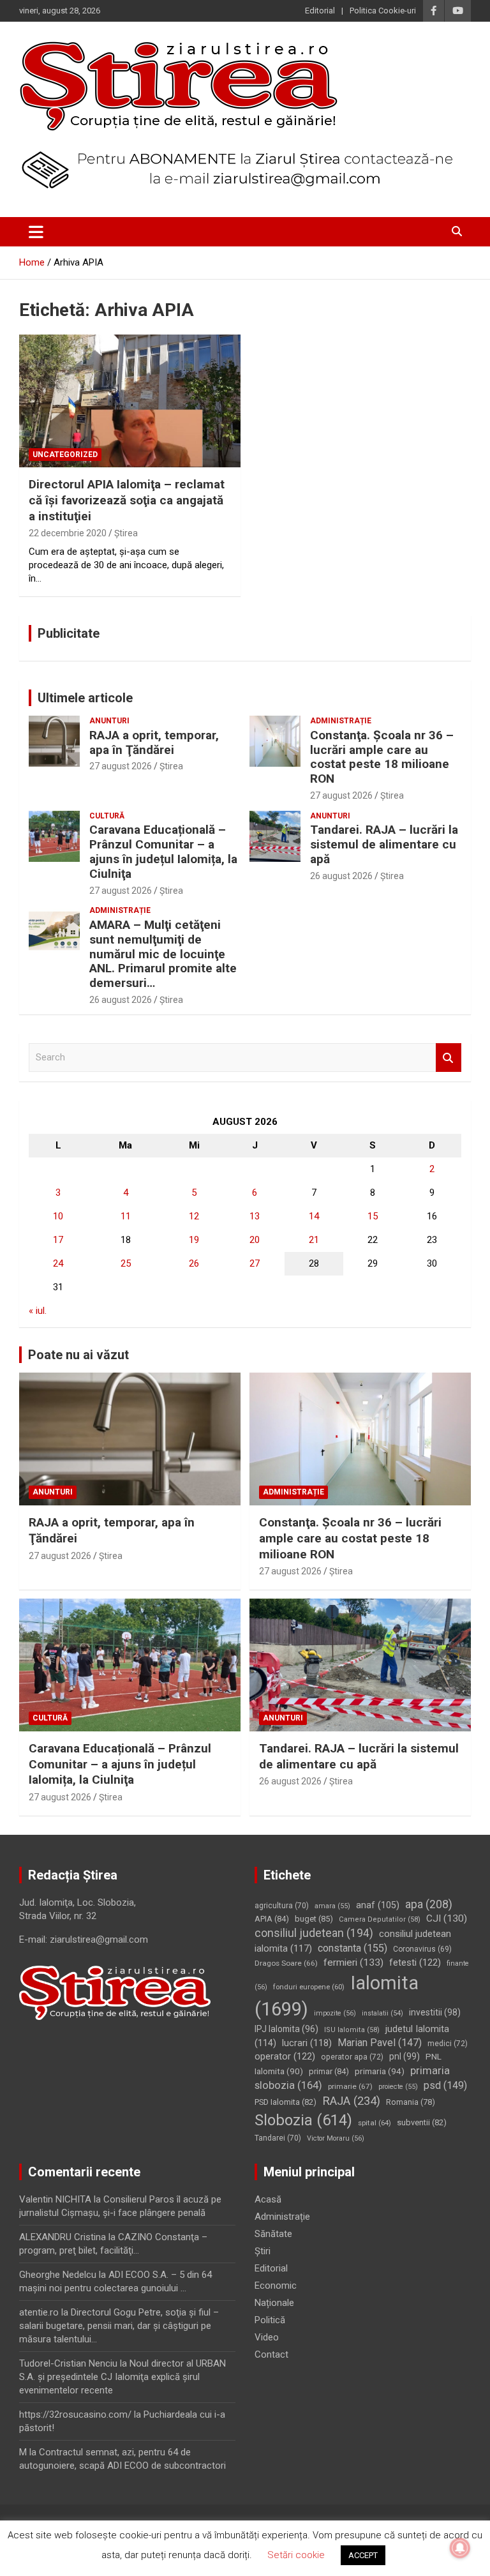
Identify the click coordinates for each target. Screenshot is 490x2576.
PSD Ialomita (286, 2102)
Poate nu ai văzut (78, 1355)
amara (332, 1906)
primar (329, 2071)
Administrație (341, 721)
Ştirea (126, 533)
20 (255, 1240)
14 (314, 1216)
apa (429, 1904)
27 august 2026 (121, 766)
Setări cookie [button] (296, 2555)
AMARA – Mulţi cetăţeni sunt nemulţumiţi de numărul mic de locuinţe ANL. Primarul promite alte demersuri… (163, 954)
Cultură (107, 816)
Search (449, 1058)
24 (58, 1263)
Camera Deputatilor (380, 1919)
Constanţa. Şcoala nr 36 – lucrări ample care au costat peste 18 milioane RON (382, 757)
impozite (335, 2013)
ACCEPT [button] (363, 2555)
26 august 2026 (341, 876)
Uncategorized (65, 455)
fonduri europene (309, 1987)
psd (445, 2085)
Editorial (320, 11)
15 (373, 1216)
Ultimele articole (85, 698)
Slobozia (303, 2120)
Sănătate (273, 2234)
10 (58, 1216)
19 (194, 1240)
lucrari (307, 2043)
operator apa (352, 2057)
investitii (435, 2012)
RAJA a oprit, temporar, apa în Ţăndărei (154, 742)
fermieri (353, 1962)
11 (126, 1216)
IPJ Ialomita (286, 2029)
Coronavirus (422, 1949)
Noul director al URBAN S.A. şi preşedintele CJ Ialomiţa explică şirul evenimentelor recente (122, 2377)
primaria (380, 2071)
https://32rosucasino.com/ (75, 2414)
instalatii (382, 2013)
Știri (263, 2251)
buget (314, 1919)
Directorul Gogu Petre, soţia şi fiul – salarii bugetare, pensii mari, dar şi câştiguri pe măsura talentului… (119, 2326)
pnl (405, 2056)
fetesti (415, 1962)
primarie (350, 2086)
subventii (422, 2122)
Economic (276, 2286)
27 (255, 1263)
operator (285, 2056)
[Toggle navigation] (36, 232)
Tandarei (278, 2138)
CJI (447, 1918)
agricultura (282, 1906)
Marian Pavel (380, 2043)
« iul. (38, 1311)
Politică (270, 2320)
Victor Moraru (336, 2138)
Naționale (274, 2303)
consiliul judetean (314, 1933)
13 (255, 1216)
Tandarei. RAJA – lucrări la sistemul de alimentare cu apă (384, 844)
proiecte (398, 2087)
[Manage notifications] (460, 2548)
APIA (272, 1919)
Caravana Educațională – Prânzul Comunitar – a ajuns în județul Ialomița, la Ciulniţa (163, 851)
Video (267, 2337)
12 (194, 1216)
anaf (378, 1905)
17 (58, 1240)
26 (194, 1263)
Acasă (268, 2199)
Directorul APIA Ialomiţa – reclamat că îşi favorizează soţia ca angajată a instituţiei (127, 500)
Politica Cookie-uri (383, 11)
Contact (271, 2354)
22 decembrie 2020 (68, 533)
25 (126, 1263)
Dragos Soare (286, 1963)
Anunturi (109, 721)
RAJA (351, 2101)
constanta (353, 1948)
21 (314, 1240)
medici (448, 2044)
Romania (411, 2102)
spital (375, 2123)
